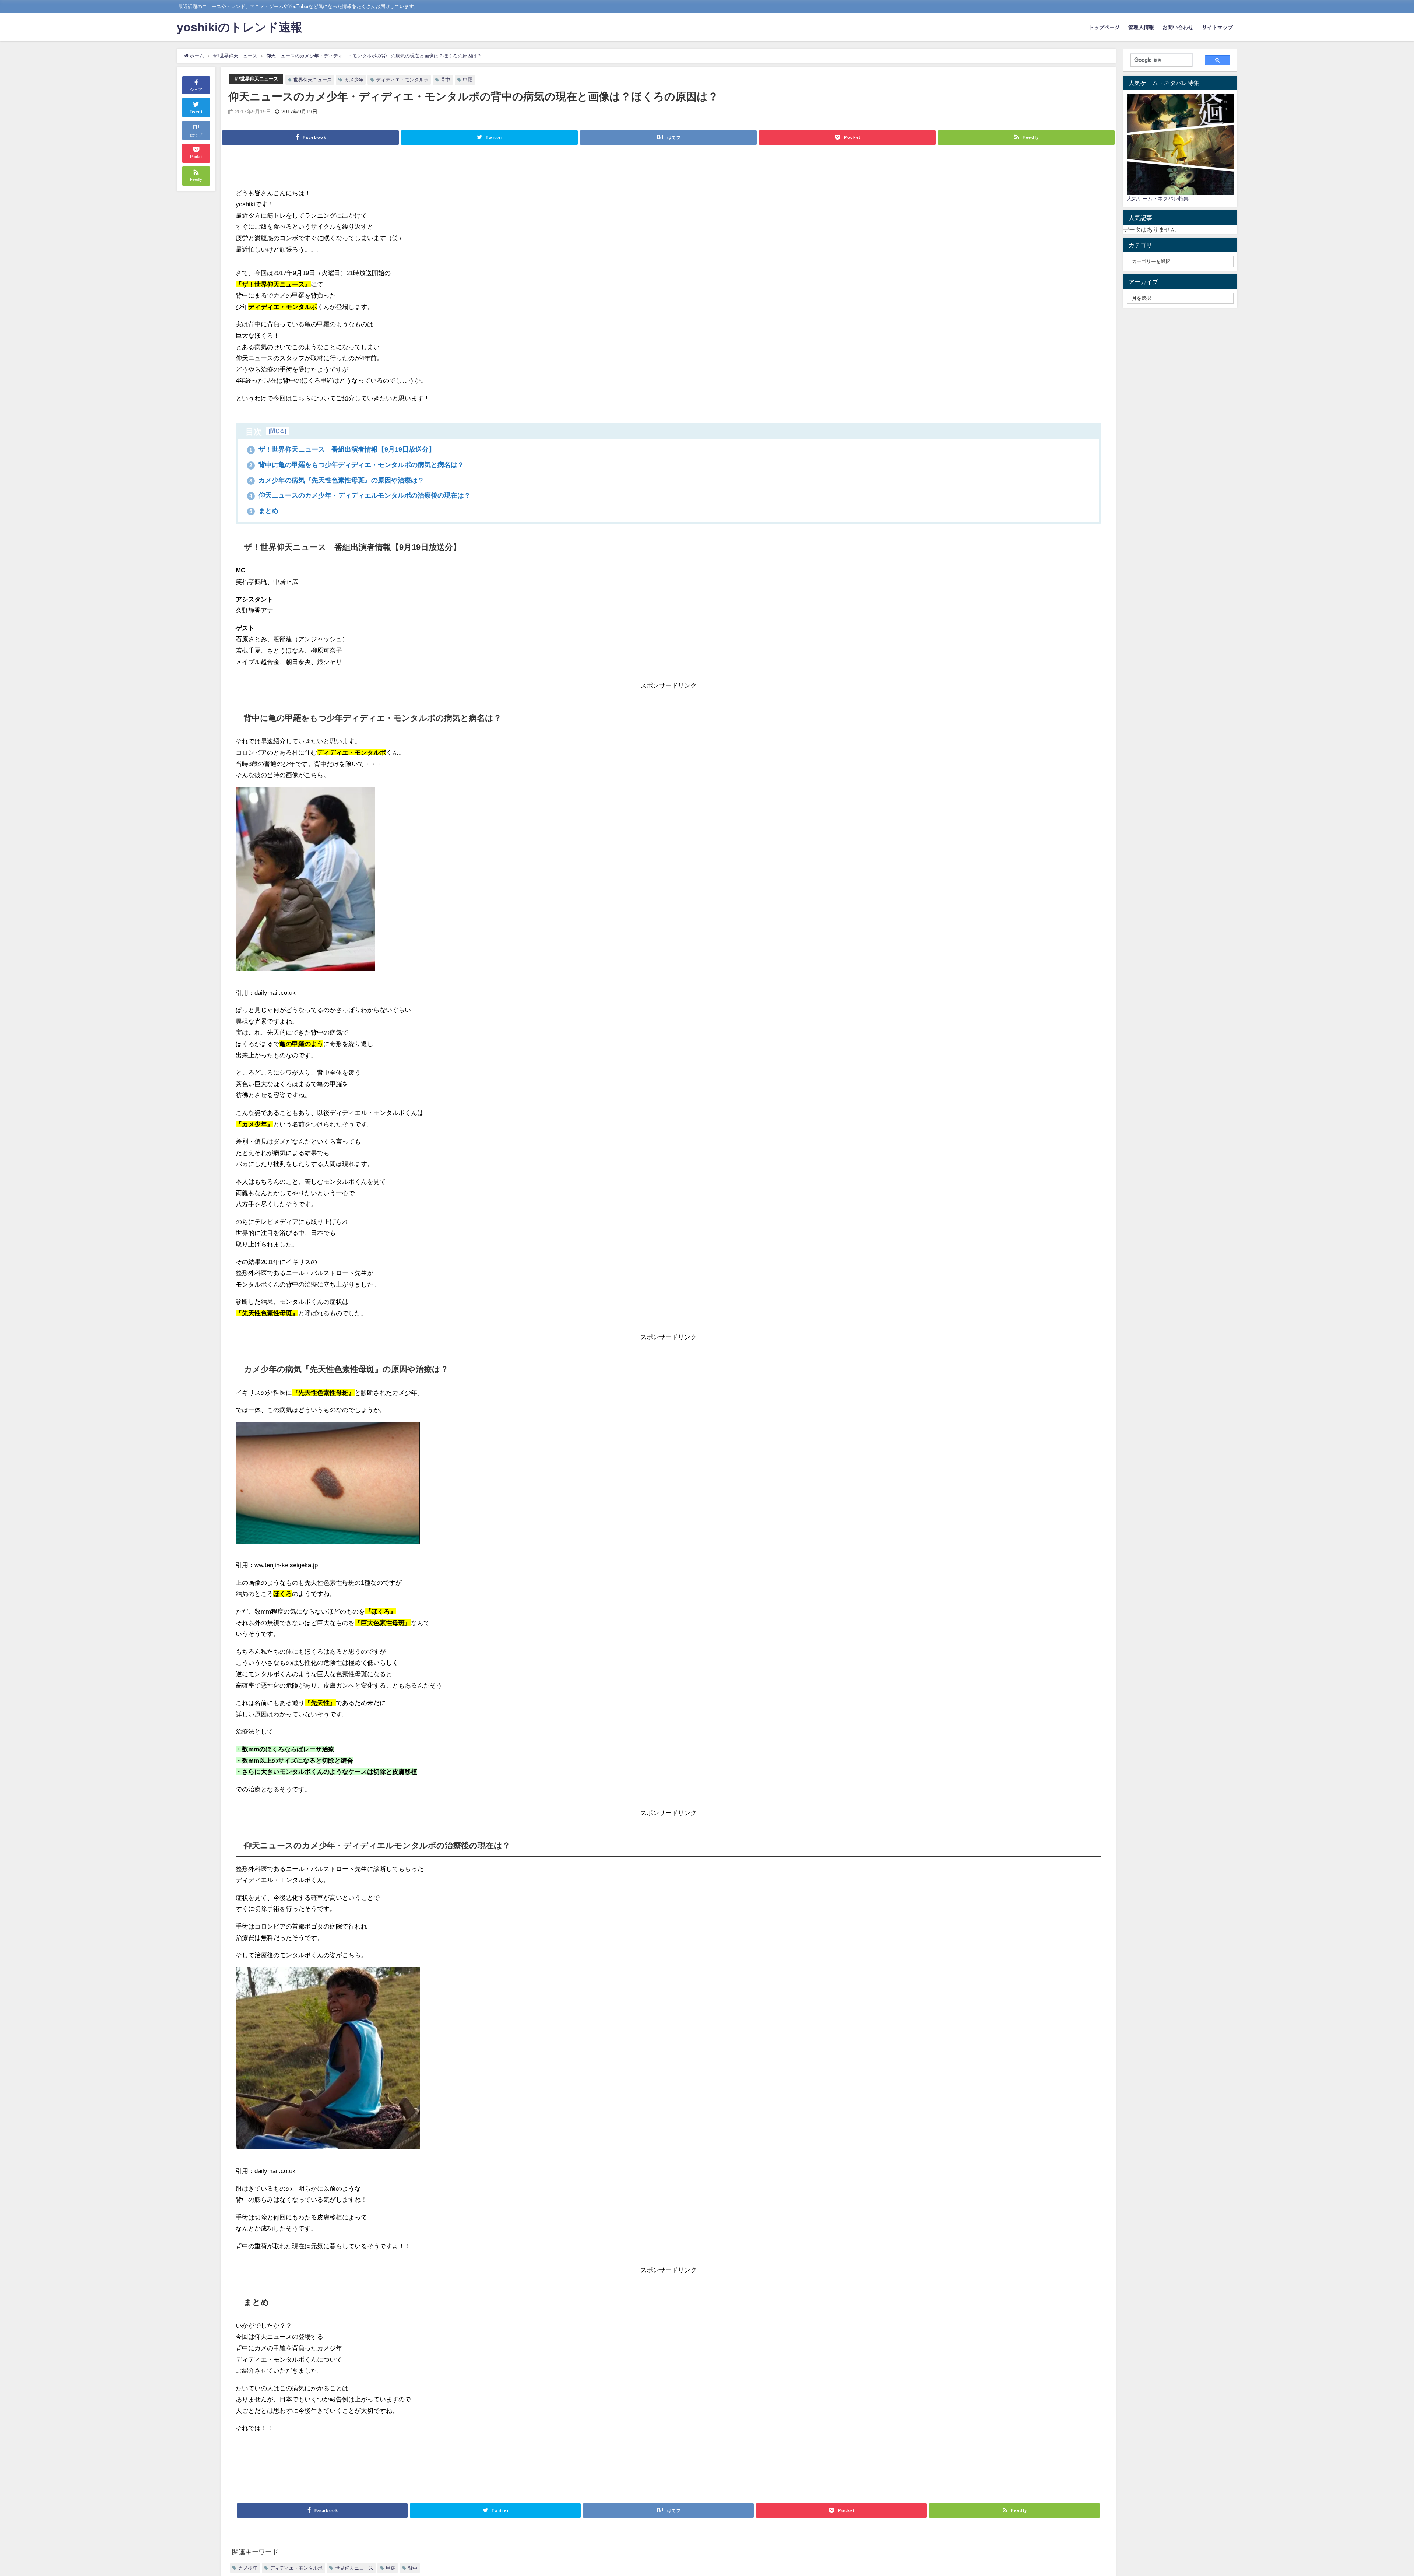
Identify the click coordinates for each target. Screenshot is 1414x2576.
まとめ (264, 511)
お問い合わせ (1178, 27)
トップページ (1104, 27)
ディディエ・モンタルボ (402, 80)
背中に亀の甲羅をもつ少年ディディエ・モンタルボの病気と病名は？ (357, 465)
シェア (196, 90)
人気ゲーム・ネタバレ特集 (1158, 199)
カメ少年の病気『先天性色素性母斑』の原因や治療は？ (337, 480)
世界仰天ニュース (313, 80)
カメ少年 (354, 80)
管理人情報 (1141, 27)
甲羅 (468, 80)
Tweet (196, 112)
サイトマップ (1217, 27)
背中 (446, 80)
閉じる (277, 431)
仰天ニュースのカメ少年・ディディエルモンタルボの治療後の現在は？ (360, 495)
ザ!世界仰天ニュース (256, 79)
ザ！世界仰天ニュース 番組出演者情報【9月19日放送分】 (342, 449)
